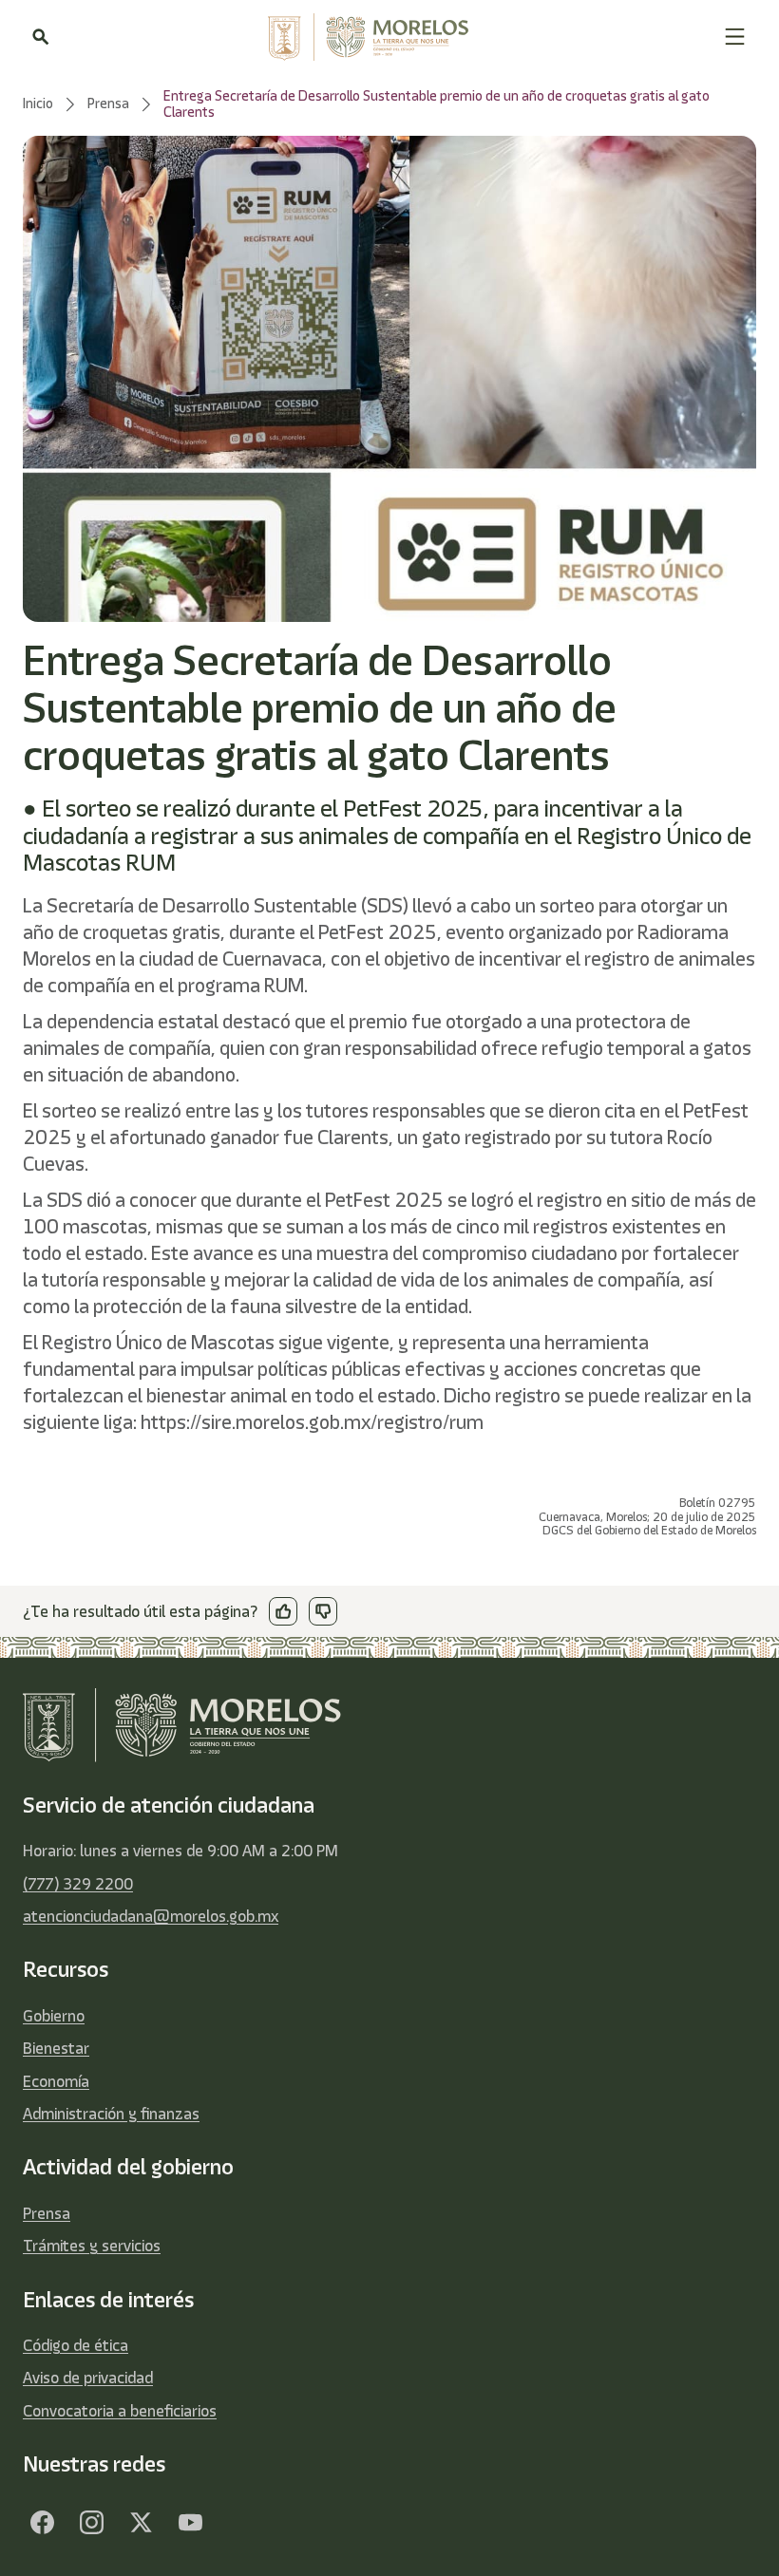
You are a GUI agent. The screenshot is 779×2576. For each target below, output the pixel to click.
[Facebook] (42, 2523)
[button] (735, 37)
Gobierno (54, 2016)
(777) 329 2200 (78, 1884)
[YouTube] (190, 2523)
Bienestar (56, 2048)
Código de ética (76, 2345)
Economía (56, 2081)
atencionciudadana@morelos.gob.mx (151, 1916)
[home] (387, 37)
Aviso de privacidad (88, 2378)
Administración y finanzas (111, 2114)
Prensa (47, 2213)
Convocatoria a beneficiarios (120, 2411)
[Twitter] (141, 2523)
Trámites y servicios (92, 2246)
